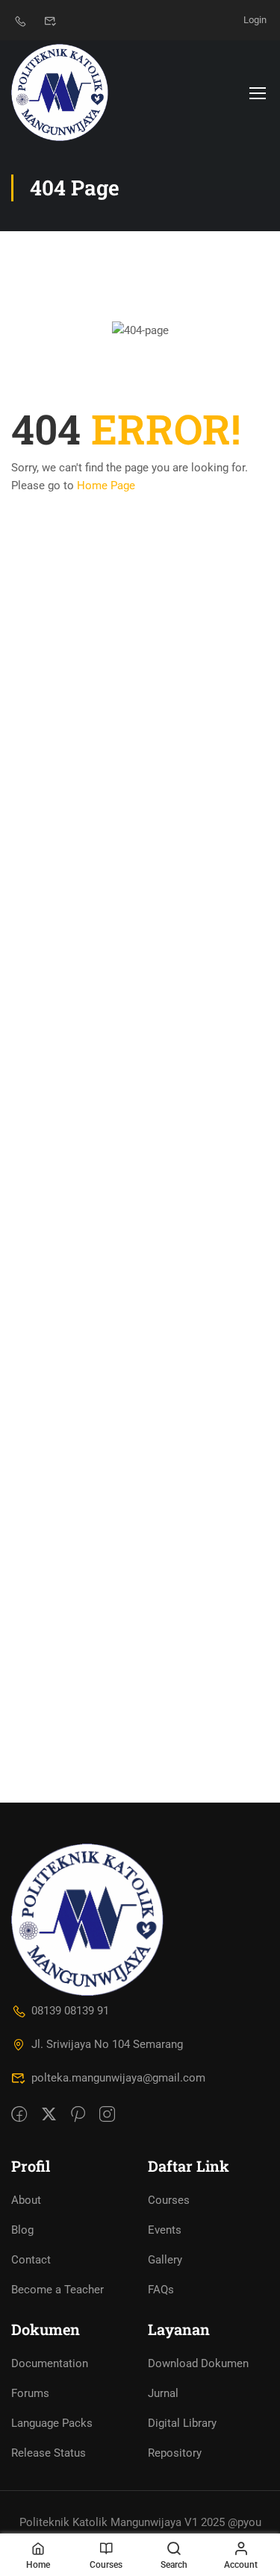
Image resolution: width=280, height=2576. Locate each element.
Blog (22, 2230)
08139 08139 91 (70, 2011)
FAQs (161, 2290)
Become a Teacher (57, 2290)
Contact (31, 2260)
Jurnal (163, 2393)
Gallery (165, 2260)
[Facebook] (19, 2115)
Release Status (49, 2453)
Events (165, 2230)
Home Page (106, 486)
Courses (169, 2200)
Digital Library (182, 2423)
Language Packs (52, 2423)
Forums (30, 2393)
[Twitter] (49, 2115)
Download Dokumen (198, 2363)
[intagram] (107, 2115)
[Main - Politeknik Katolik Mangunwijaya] (60, 92)
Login (255, 20)
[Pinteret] (78, 2115)
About (26, 2200)
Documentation (50, 2363)
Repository (175, 2453)
